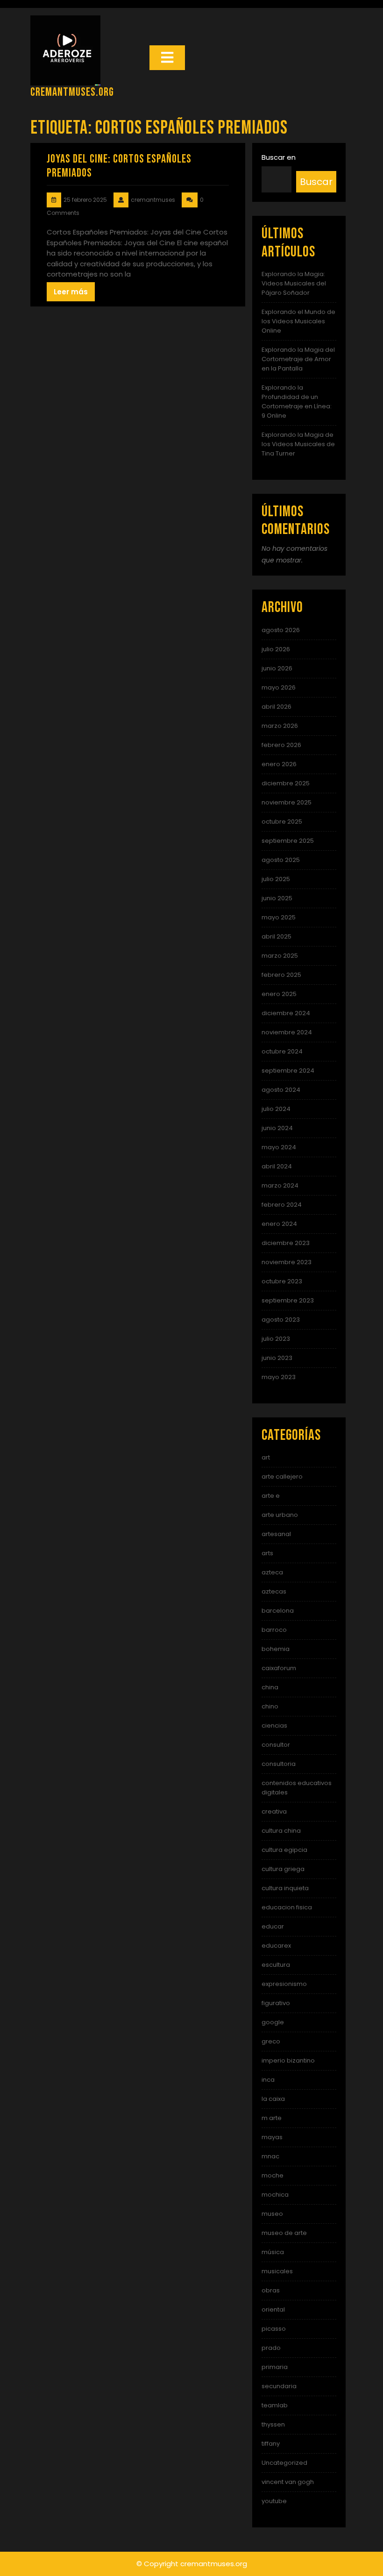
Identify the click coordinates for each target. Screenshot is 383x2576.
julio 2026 (276, 649)
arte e (271, 1496)
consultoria (279, 1764)
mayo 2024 (279, 1147)
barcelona (278, 1611)
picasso (274, 2329)
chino (270, 1706)
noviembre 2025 (287, 802)
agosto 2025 (281, 860)
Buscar (316, 182)
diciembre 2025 (286, 783)
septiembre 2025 (288, 841)
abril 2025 (277, 936)
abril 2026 (277, 707)
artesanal (276, 1534)
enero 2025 (279, 994)
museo (272, 2214)
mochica (275, 2195)
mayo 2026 (279, 687)
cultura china (281, 1831)
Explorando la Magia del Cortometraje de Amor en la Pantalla (298, 359)
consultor (276, 1745)
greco (271, 2041)
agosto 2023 (281, 1320)
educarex (276, 1946)
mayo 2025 (279, 917)
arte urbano (280, 1515)
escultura (276, 1965)
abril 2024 (277, 1166)
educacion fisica (287, 1907)
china (270, 1687)
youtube (274, 2501)
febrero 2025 (281, 975)
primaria (275, 2367)
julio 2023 (276, 1339)
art (266, 1457)
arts (267, 1553)
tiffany (271, 2444)
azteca (272, 1572)
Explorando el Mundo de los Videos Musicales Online (298, 321)
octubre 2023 (282, 1281)
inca (268, 2080)
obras (271, 2290)
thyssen (273, 2424)
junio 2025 (277, 898)
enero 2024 (279, 1224)
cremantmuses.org (72, 92)
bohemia (276, 1649)
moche (273, 2175)
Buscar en (279, 157)
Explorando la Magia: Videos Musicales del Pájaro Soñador (294, 283)
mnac (270, 2156)
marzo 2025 (280, 956)
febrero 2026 (281, 745)
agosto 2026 (281, 630)
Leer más (71, 292)
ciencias (274, 1726)
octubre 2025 (282, 822)
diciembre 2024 (286, 1013)
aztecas (274, 1591)
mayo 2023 (279, 1377)
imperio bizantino (288, 2060)
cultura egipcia (284, 1850)
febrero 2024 (282, 1205)
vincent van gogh (288, 2482)
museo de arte (284, 2233)
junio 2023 (277, 1358)
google (273, 2022)
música (273, 2252)
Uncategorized (284, 2463)
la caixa (273, 2099)
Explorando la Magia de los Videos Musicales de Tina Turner (298, 444)
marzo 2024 (280, 1185)
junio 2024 (277, 1128)
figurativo (276, 2003)
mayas (272, 2137)
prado (271, 2348)
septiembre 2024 (288, 1071)
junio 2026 (277, 668)
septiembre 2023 (288, 1300)
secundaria (279, 2386)
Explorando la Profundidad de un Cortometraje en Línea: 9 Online (297, 402)
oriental (273, 2309)
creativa (274, 1811)
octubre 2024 (282, 1051)
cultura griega (283, 1869)
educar (273, 1926)
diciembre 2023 (286, 1243)
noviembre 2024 (287, 1032)
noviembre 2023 (287, 1262)
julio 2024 (276, 1109)
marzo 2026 (280, 726)
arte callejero (282, 1477)
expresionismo (284, 1984)
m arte (272, 2118)
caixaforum (279, 1668)
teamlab (275, 2405)
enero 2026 (279, 764)
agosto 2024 (281, 1090)
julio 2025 (276, 879)
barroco (274, 1630)
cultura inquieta (285, 1888)
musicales (277, 2271)
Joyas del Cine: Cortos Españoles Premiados (119, 166)
